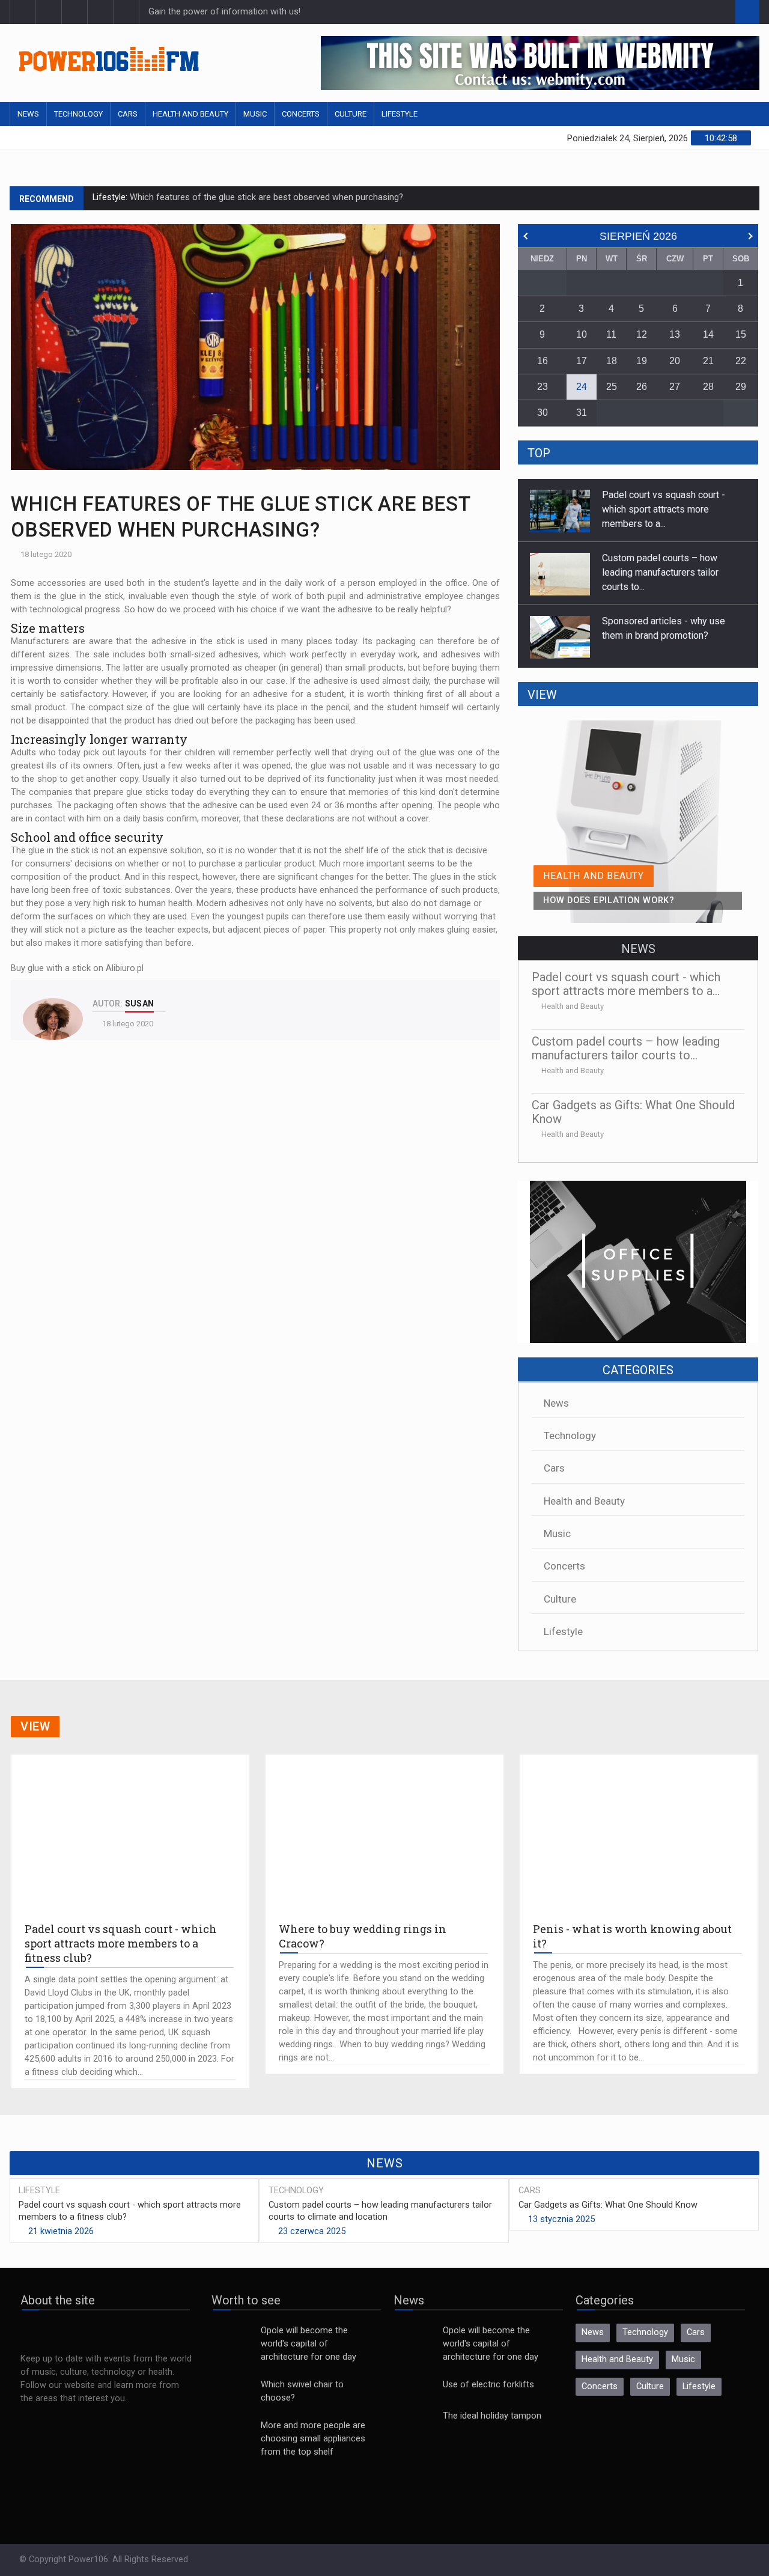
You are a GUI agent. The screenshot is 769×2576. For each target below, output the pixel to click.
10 (582, 334)
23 (543, 387)
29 (741, 387)
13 (675, 334)
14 (708, 334)
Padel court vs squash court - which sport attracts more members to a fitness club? (130, 2211)
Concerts (301, 114)
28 (708, 387)
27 (675, 387)
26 (642, 387)
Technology (78, 114)
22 (741, 361)
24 (582, 387)
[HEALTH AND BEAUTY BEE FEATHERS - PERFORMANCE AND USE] (638, 727)
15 (741, 334)
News (28, 114)
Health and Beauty (190, 114)
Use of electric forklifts (488, 2385)
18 (612, 361)
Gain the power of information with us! (224, 12)
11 (611, 334)
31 (582, 413)
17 (582, 361)
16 (543, 361)
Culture (351, 114)
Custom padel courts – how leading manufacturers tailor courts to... (660, 509)
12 (642, 334)
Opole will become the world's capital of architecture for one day (309, 2344)
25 (612, 387)
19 (642, 361)
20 (675, 361)
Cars (128, 114)
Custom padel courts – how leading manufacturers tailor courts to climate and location (380, 2211)
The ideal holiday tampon (492, 2416)
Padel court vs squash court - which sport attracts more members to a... (664, 635)
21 (708, 361)
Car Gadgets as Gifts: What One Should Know (633, 1112)
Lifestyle (400, 114)
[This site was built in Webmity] (540, 63)
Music (255, 114)
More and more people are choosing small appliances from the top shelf (313, 2439)
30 (543, 413)
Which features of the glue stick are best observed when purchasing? (265, 197)
